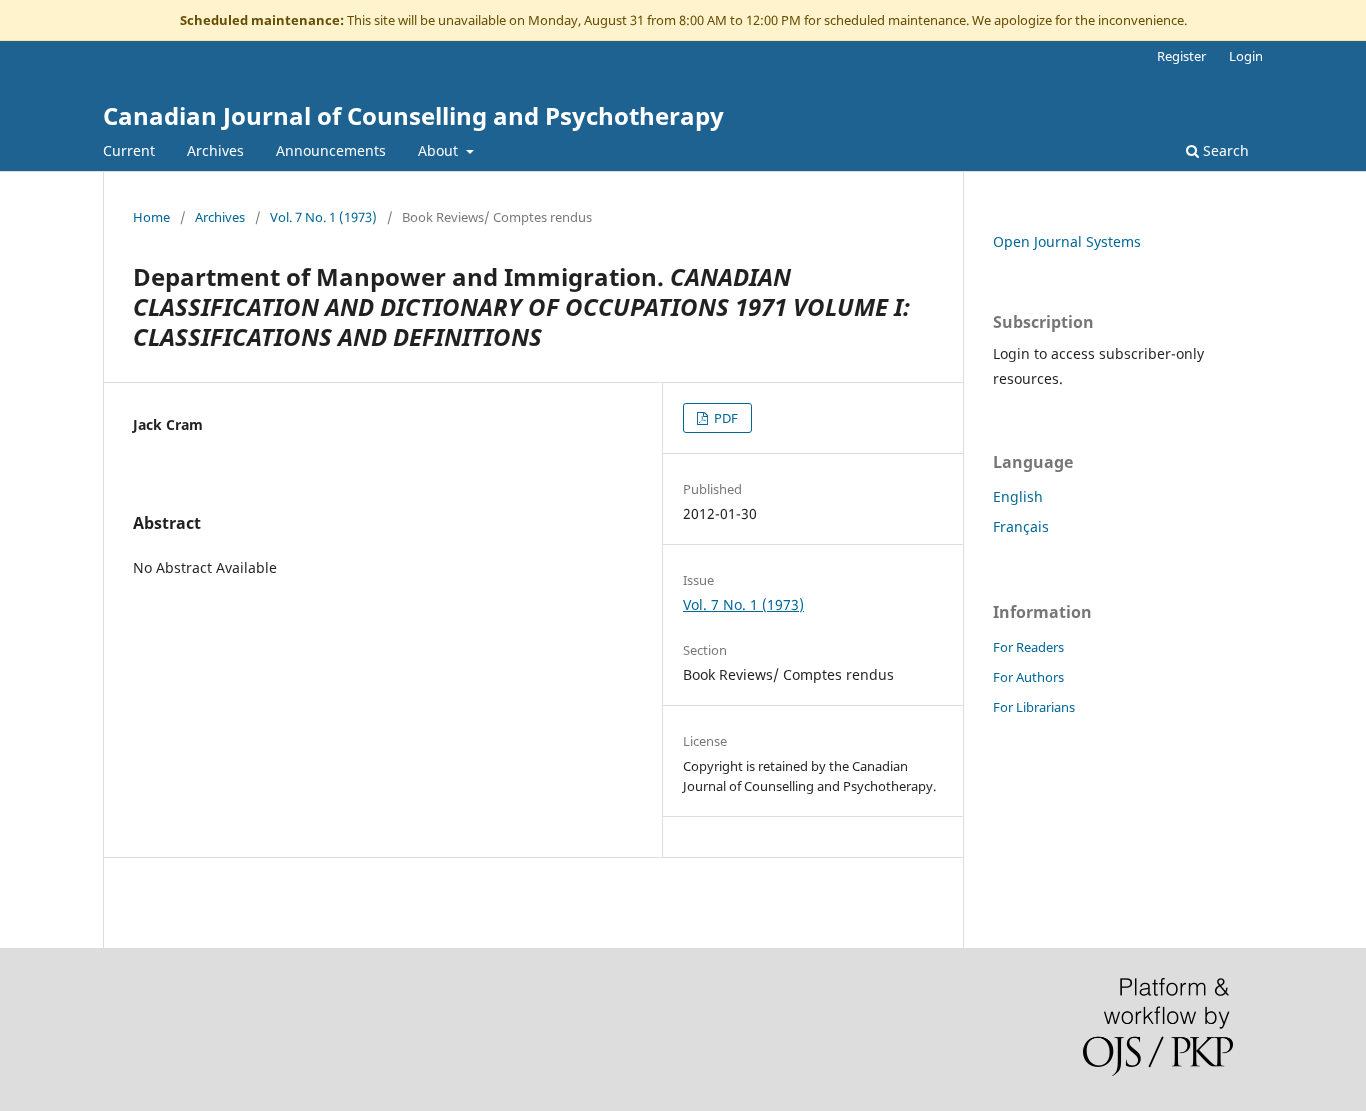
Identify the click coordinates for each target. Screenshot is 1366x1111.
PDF (724, 418)
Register (1181, 56)
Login (1246, 56)
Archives (215, 150)
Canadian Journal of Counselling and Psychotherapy (413, 115)
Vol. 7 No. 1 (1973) (323, 217)
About (440, 150)
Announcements (331, 150)
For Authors (1028, 677)
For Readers (1028, 647)
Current (129, 150)
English (1018, 496)
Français (1021, 526)
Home (151, 217)
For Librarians (1034, 707)
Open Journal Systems (1067, 241)
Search (1224, 150)
